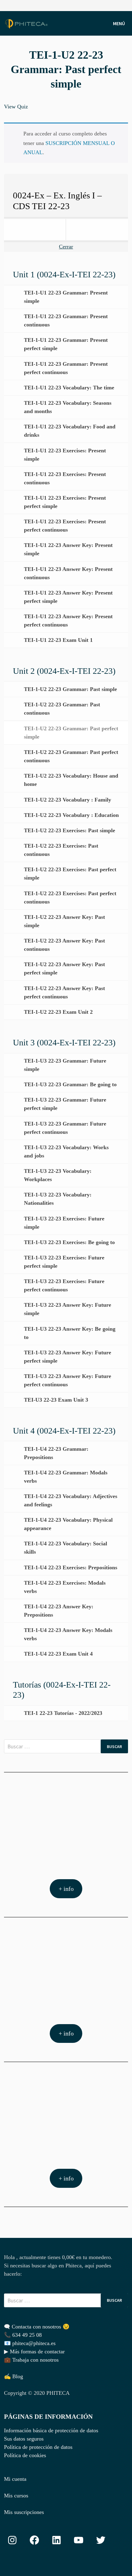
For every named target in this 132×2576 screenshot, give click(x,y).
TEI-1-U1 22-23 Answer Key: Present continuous (68, 573)
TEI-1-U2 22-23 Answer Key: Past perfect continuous (64, 992)
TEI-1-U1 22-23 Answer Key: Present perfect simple (68, 597)
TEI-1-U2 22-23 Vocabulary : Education (71, 815)
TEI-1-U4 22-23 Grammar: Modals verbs (66, 1477)
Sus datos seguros (24, 2439)
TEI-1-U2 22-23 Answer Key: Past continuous (64, 945)
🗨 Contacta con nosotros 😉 (37, 2327)
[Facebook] (118, 5)
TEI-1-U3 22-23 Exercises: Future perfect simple (64, 1262)
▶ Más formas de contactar (34, 2352)
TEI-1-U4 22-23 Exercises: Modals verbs (65, 1587)
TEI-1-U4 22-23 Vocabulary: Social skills (66, 1548)
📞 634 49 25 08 (23, 2335)
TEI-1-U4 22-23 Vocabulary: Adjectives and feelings (71, 1500)
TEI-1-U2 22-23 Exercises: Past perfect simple (70, 874)
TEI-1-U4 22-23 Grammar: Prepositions (56, 1453)
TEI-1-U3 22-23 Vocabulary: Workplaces (58, 1175)
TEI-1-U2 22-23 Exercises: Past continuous (61, 850)
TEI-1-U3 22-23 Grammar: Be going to (70, 1084)
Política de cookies (25, 2455)
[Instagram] (125, 5)
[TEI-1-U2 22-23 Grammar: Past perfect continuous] (97, 230)
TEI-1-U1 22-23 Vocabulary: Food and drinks (70, 431)
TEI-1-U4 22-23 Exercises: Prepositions (71, 1567)
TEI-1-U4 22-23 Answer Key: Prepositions (59, 1611)
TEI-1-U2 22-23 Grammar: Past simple (70, 689)
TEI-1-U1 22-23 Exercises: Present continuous (65, 478)
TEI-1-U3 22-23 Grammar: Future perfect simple (65, 1104)
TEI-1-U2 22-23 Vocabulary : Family (68, 800)
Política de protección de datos (38, 2447)
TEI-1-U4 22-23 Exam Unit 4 (58, 1654)
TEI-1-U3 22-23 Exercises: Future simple (64, 1223)
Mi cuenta (15, 2479)
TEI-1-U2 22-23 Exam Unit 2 (58, 1012)
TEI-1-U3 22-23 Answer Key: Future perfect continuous (68, 1380)
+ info (66, 1889)
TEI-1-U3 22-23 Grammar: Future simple (65, 1065)
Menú (119, 23)
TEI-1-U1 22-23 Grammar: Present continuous (66, 320)
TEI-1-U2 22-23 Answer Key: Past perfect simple (64, 968)
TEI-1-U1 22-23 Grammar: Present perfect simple (66, 344)
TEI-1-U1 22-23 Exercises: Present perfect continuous (65, 526)
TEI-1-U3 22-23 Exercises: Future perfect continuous (64, 1285)
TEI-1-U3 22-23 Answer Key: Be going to (70, 1333)
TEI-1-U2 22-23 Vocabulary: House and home (71, 780)
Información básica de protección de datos (51, 2430)
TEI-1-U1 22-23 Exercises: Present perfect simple (65, 502)
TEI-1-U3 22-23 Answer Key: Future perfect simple (68, 1357)
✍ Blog (14, 2376)
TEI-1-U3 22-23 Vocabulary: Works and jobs (66, 1151)
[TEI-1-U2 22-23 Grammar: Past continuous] (35, 230)
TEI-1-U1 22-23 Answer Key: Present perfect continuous (68, 621)
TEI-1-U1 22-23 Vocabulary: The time (69, 388)
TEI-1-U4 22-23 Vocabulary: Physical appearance (68, 1524)
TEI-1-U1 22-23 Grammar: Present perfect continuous (66, 368)
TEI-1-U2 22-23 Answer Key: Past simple (64, 921)
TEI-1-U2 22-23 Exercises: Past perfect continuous (70, 898)
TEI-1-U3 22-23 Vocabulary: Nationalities (58, 1199)
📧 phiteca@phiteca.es (30, 2343)
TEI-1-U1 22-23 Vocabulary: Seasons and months (68, 407)
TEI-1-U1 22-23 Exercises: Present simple (65, 455)
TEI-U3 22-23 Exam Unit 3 (56, 1400)
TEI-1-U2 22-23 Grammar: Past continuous (62, 709)
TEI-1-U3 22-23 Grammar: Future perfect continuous (65, 1128)
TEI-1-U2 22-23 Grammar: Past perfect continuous (71, 756)
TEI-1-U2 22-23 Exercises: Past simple (70, 830)
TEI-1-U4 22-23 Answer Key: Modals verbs (68, 1634)
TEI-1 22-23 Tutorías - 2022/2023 (63, 1713)
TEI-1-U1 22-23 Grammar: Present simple (66, 297)
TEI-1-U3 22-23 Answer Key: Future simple (68, 1309)
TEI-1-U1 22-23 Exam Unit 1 (58, 640)
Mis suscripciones (24, 2512)
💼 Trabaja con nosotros (31, 2360)
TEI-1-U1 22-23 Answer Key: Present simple (68, 549)
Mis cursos (16, 2496)
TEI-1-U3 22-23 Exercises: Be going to (69, 1242)
